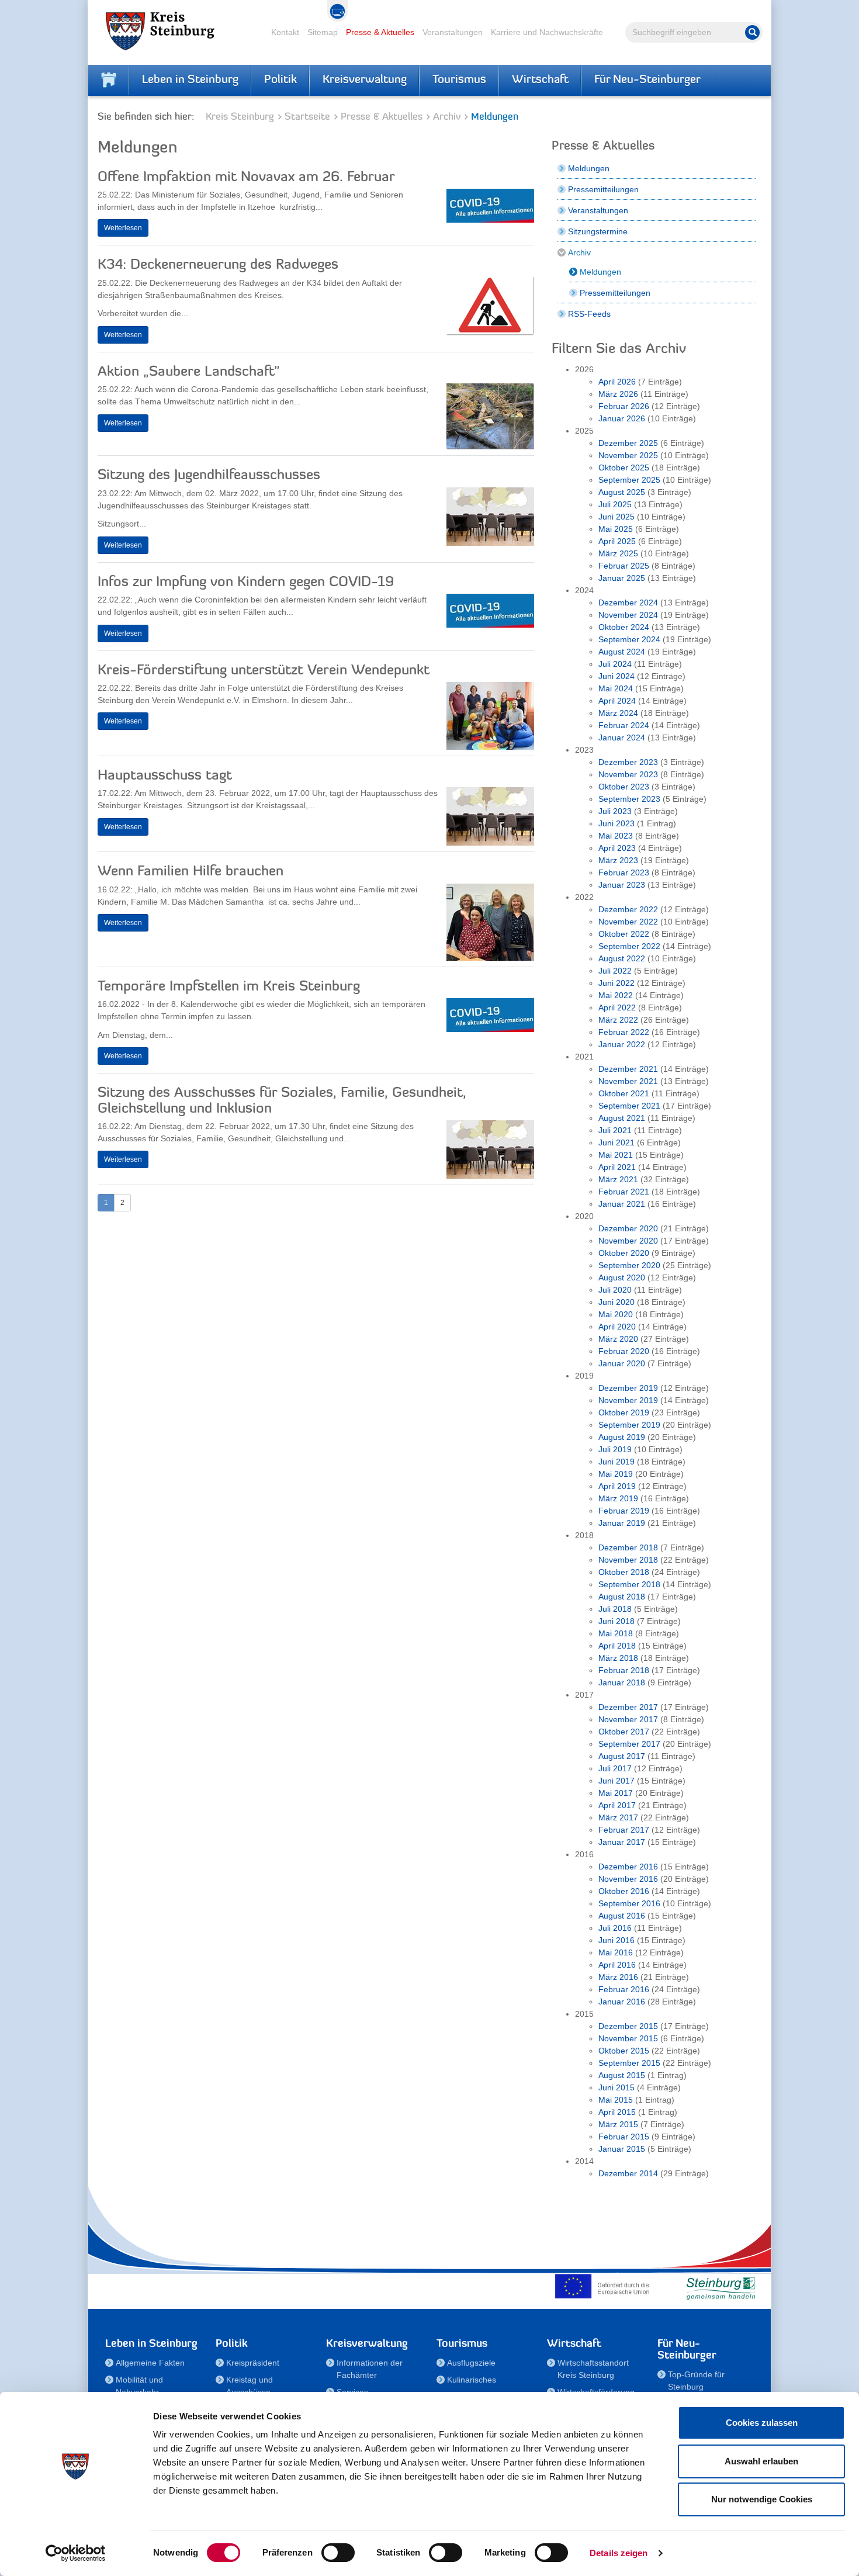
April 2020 (617, 1327)
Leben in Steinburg (190, 80)
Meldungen (589, 168)
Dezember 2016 (628, 1867)
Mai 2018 (616, 1633)
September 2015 (629, 2063)
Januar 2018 (622, 1682)
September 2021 (629, 1106)
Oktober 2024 (624, 627)
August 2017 (622, 1756)
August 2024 (622, 652)
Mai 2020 (616, 1314)
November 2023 (628, 774)
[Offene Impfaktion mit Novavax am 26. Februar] (490, 209)
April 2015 (617, 2112)
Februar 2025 (624, 566)
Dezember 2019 (628, 1388)
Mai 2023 (616, 836)
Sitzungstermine (598, 231)
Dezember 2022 (628, 909)
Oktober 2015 (624, 2051)
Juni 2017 (616, 1781)
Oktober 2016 (624, 1891)
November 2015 (628, 2038)
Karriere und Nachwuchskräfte (547, 32)
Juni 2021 (616, 1142)
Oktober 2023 (624, 787)
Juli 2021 (615, 1130)
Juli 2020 (615, 1290)
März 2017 (618, 1817)
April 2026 (617, 382)
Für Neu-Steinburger (647, 80)
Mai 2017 (616, 1793)
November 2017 (628, 1719)
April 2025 (617, 541)
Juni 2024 (616, 676)
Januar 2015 (622, 2149)
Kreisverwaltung (365, 80)
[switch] (338, 2553)
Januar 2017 (622, 1842)
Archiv (447, 117)
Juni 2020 (616, 1302)
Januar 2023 (622, 885)
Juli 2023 (615, 811)
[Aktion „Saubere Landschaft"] (490, 419)
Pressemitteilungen (603, 189)
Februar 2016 (624, 1989)
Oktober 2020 (624, 1253)
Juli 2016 (615, 1928)
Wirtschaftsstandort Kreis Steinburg (593, 2369)
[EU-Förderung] (605, 2286)
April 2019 (617, 1486)
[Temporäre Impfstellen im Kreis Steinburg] (490, 1018)
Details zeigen (619, 2553)
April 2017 (617, 1805)
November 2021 (628, 1081)
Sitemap (323, 32)
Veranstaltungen (453, 32)
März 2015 (618, 2124)
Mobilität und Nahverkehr (139, 2386)
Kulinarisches (472, 2380)
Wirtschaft (540, 80)
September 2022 (629, 946)
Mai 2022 (616, 995)
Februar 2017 (624, 1830)
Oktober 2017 (624, 1732)
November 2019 (628, 1400)
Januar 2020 (622, 1363)
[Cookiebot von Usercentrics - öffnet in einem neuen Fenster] (76, 2553)
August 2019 (622, 1437)
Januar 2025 (622, 578)
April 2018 (617, 1646)
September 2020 (629, 1265)
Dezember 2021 (628, 1069)
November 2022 (628, 922)
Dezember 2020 (628, 1228)
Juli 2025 (615, 504)
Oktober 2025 (624, 468)
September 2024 (629, 639)
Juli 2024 (615, 664)
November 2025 (628, 455)
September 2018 (629, 1584)
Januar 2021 (622, 1204)
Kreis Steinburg (240, 117)
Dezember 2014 (628, 2173)
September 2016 (629, 1903)
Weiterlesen (123, 228)
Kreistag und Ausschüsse (250, 2386)
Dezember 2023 (628, 762)
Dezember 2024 (628, 603)
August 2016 (622, 1916)
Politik (280, 80)
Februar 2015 (624, 2137)
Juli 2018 (615, 1609)
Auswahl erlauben (761, 2461)
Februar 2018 (624, 1670)
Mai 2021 (616, 1155)
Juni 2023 (616, 823)
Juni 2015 (616, 2087)
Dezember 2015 (628, 2026)
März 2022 (618, 1020)
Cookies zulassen (762, 2423)
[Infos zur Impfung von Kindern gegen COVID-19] (490, 614)
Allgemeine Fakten (150, 2363)
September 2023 (629, 799)
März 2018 (618, 1658)
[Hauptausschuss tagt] (490, 819)
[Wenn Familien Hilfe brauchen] (490, 925)
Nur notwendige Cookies (762, 2499)
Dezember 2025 (628, 443)
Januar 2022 (622, 1044)
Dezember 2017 (628, 1707)
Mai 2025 (616, 529)
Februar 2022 (624, 1032)
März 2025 (618, 553)
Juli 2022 (615, 971)
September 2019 (629, 1425)
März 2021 (618, 1179)
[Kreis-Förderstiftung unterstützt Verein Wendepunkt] (490, 719)
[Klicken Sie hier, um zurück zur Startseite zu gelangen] (109, 80)
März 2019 (618, 1498)
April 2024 (617, 701)
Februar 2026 (624, 406)
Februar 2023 (624, 872)
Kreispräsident (253, 2363)
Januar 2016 (622, 2002)
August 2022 (622, 958)
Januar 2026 (622, 418)
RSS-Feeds (589, 314)
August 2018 (622, 1597)
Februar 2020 (624, 1351)
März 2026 (618, 394)
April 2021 (617, 1167)
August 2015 (622, 2075)
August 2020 (622, 1277)
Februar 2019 (624, 1511)
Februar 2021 (624, 1192)
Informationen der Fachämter (370, 2369)
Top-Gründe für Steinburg (696, 2381)
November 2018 (628, 1560)
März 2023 (618, 860)
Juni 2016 (616, 1940)
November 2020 (628, 1241)
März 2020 (618, 1339)
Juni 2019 (616, 1462)
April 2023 (617, 848)
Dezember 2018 (628, 1547)
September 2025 (629, 480)
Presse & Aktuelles (380, 32)
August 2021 (622, 1118)
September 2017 (629, 1744)
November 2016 (628, 1879)
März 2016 (618, 1977)
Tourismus (459, 80)
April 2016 (617, 1965)
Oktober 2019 (624, 1412)
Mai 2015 (616, 2100)
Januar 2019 (622, 1523)
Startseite (307, 117)
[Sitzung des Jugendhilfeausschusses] (490, 520)
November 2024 (628, 615)
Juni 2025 (616, 517)
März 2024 (618, 713)
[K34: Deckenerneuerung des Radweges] (490, 309)
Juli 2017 (615, 1768)
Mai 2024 (616, 688)
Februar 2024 (624, 725)
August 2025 (622, 492)
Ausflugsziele (471, 2363)
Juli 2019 (615, 1449)
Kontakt (285, 32)
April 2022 (617, 1007)
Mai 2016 (616, 1952)
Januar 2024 (622, 738)
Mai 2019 (616, 1474)
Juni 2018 (616, 1621)
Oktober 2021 (624, 1093)
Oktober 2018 (624, 1572)
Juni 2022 (616, 983)
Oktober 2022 (624, 934)
